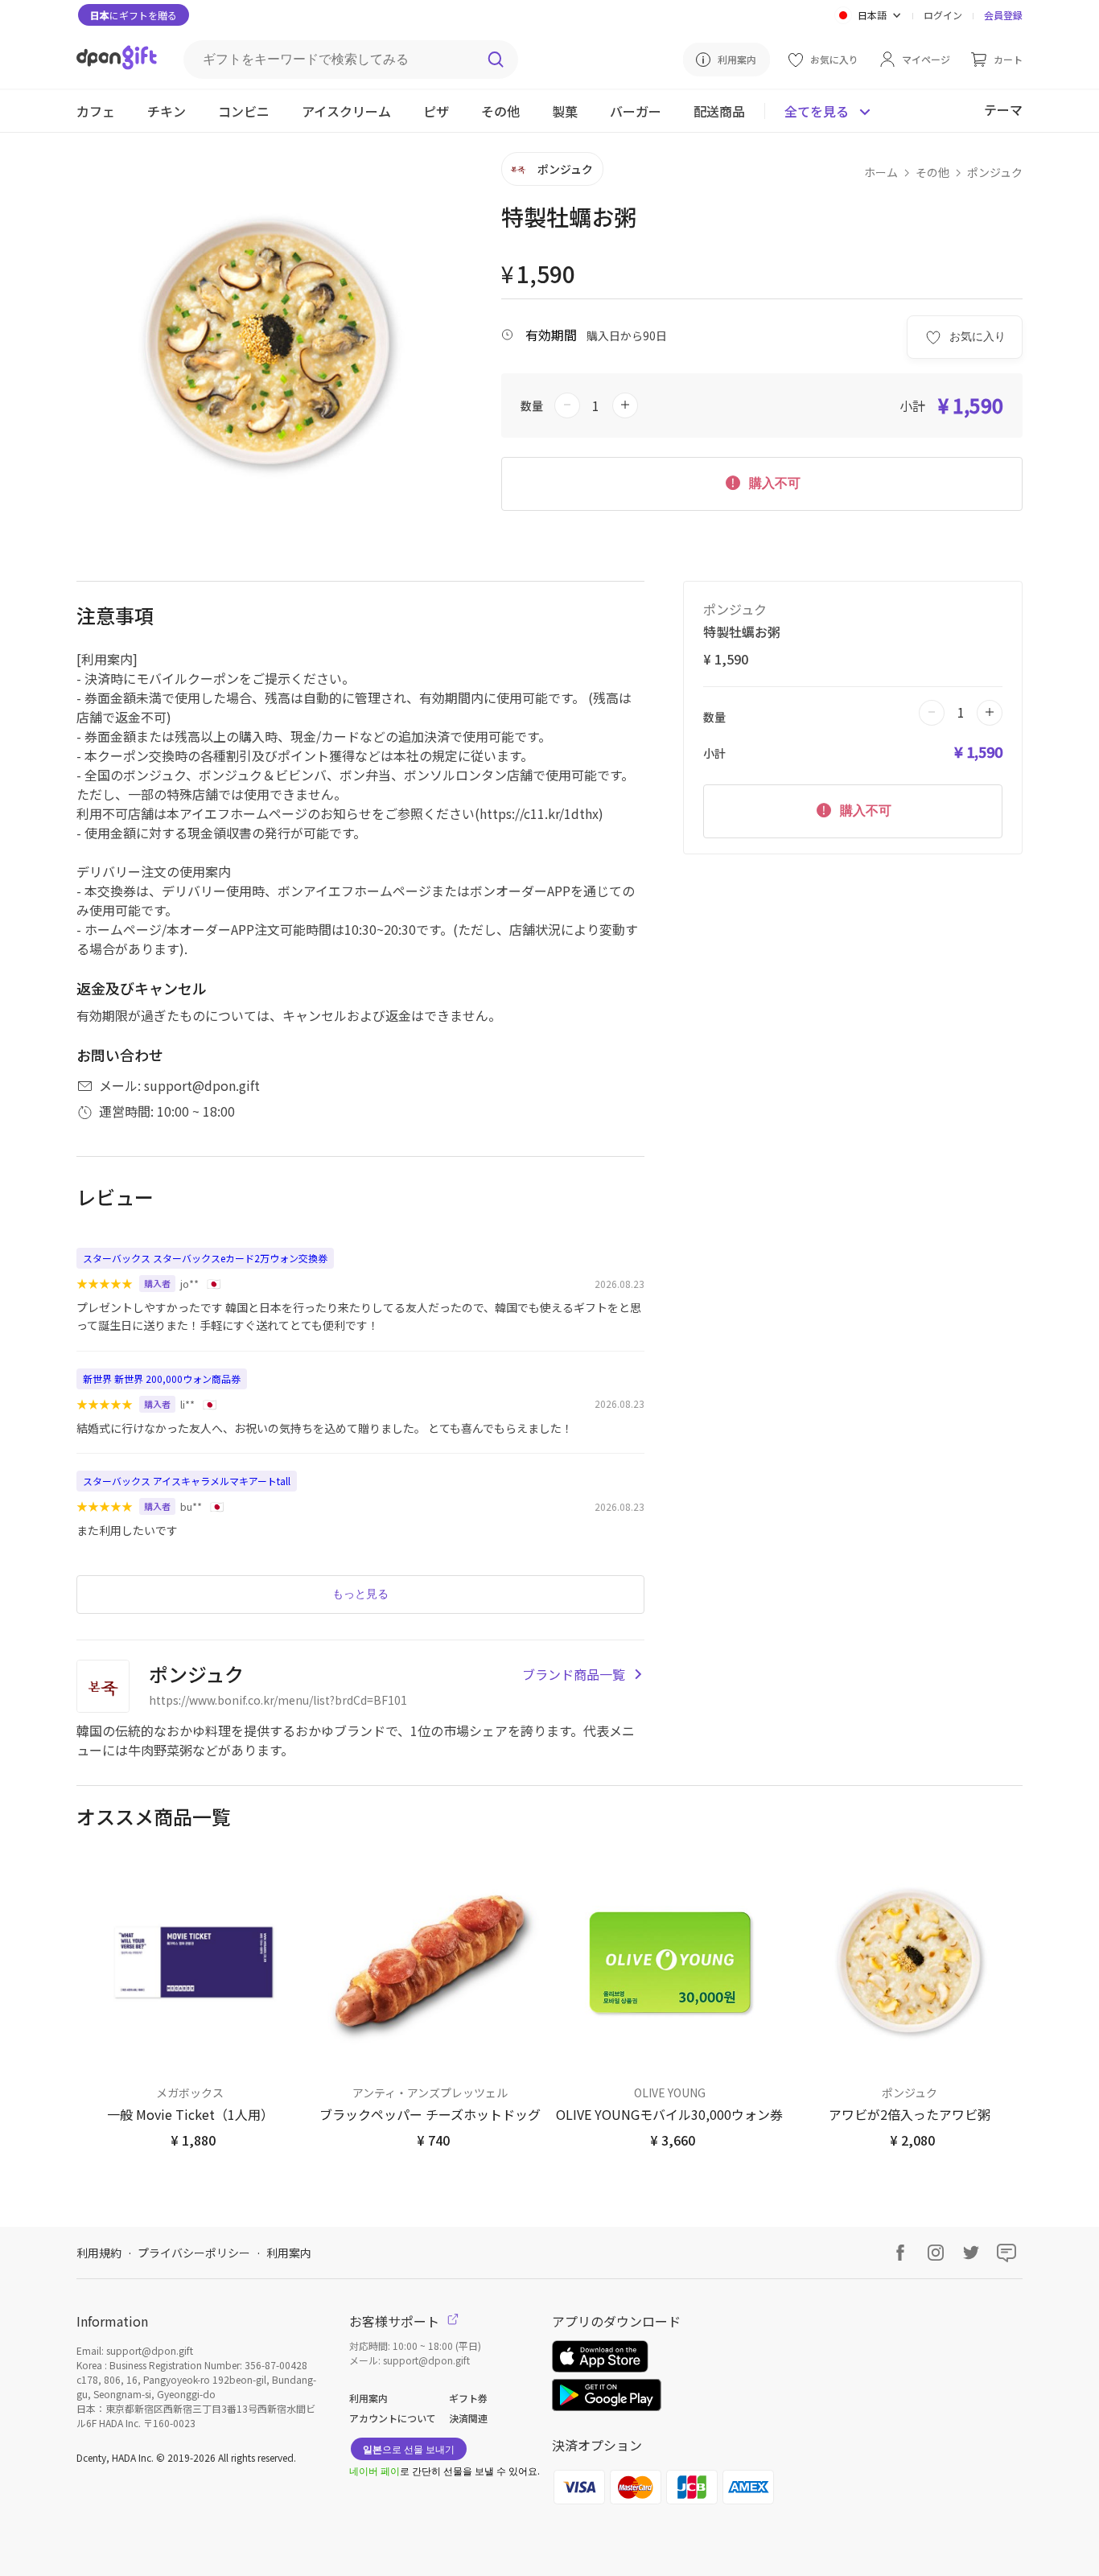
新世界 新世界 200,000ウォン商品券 (162, 1379)
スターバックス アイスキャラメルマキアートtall (187, 1481)
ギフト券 (468, 2398)
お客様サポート (396, 2321)
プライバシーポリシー (194, 2253)
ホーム (881, 172)
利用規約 (99, 2253)
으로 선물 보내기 (409, 2448)
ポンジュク (995, 172)
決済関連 (468, 2418)
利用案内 (289, 2253)
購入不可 (773, 483)
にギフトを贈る (134, 15)
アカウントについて (393, 2418)
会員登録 (1003, 15)
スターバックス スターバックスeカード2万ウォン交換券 (205, 1258)
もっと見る (360, 1594)
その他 (932, 172)
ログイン (943, 15)
